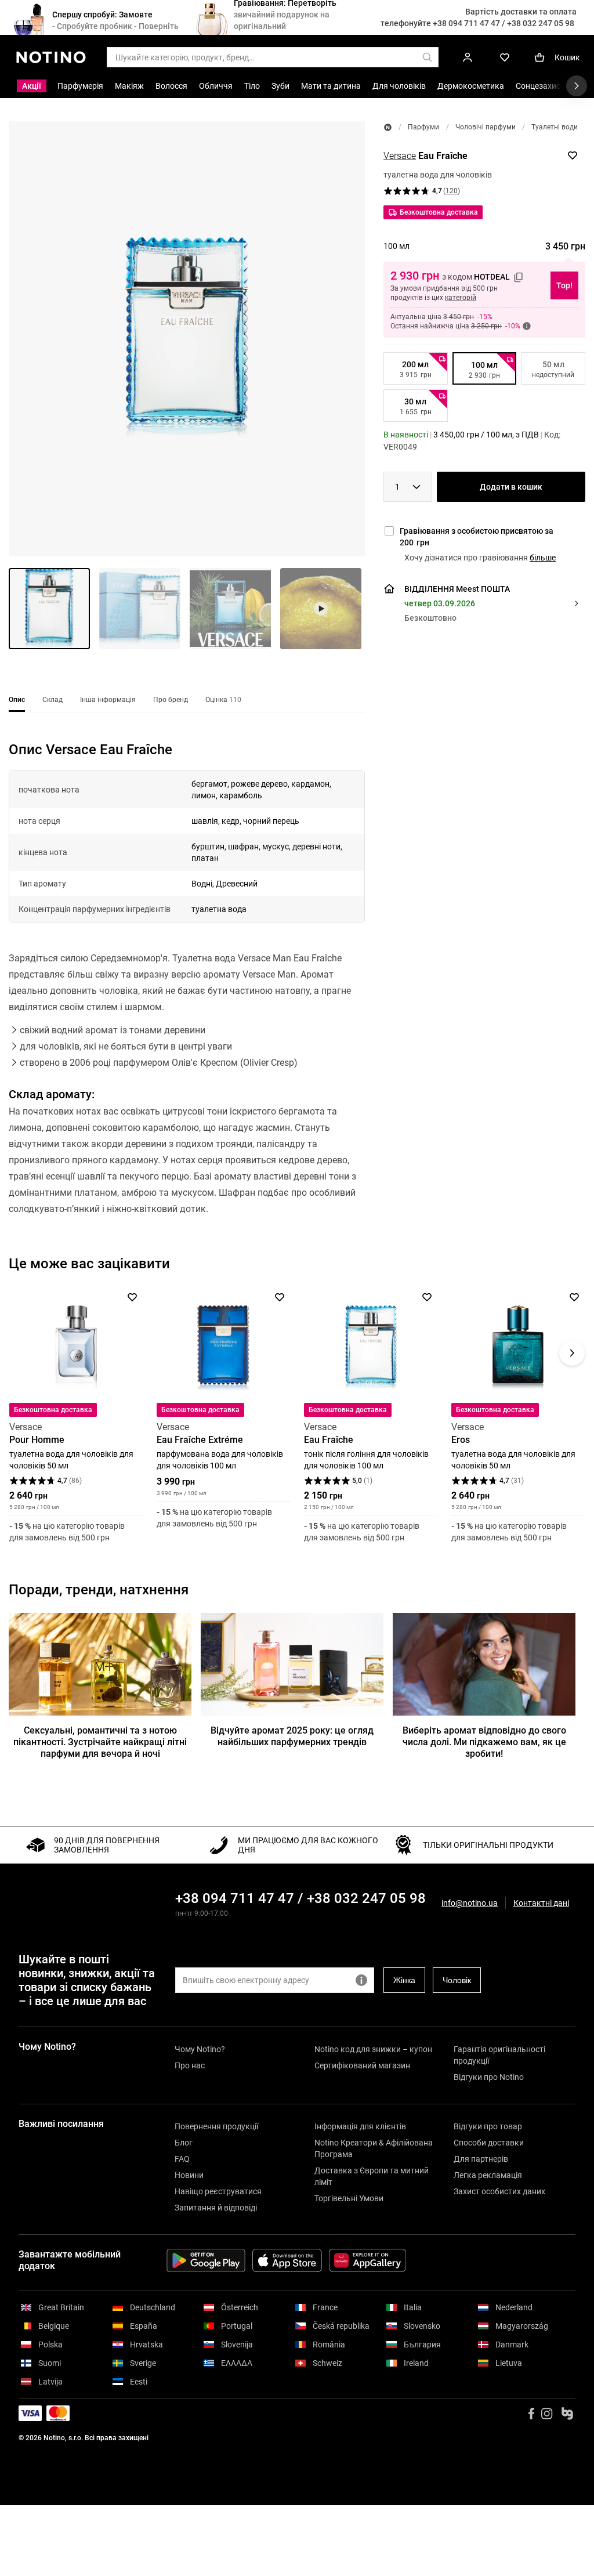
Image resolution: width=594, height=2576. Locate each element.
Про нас (190, 2065)
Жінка (404, 1980)
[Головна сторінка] (388, 127)
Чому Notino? (200, 2049)
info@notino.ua (470, 1903)
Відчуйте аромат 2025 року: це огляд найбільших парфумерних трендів (292, 1736)
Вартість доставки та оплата (521, 12)
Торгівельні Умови (349, 2198)
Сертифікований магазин (362, 2065)
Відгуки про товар (488, 2126)
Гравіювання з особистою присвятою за (477, 537)
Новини (189, 2175)
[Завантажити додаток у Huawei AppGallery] (367, 2260)
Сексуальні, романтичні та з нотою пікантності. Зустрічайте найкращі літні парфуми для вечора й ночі (100, 1742)
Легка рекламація (488, 2175)
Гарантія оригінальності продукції (499, 2055)
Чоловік (457, 1980)
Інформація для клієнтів (360, 2126)
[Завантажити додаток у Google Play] (206, 2260)
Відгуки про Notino (489, 2077)
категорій (461, 298)
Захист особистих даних (499, 2191)
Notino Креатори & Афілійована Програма (374, 2148)
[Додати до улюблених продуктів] (573, 155)
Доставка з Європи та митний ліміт (372, 2176)
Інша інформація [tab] (108, 700)
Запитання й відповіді (216, 2208)
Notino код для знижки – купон (373, 2049)
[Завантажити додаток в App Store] (287, 2260)
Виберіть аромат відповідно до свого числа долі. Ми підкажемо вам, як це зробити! (484, 1742)
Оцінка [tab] (223, 700)
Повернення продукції (216, 2126)
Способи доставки (489, 2143)
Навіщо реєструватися (218, 2191)
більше (543, 558)
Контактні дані (541, 1903)
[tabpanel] (187, 994)
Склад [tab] (52, 700)
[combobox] (408, 487)
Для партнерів (481, 2159)
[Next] (572, 1353)
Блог (184, 2143)
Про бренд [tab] (171, 700)
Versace (400, 156)
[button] (187, 339)
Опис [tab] (17, 700)
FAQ (182, 2159)
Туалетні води (555, 127)
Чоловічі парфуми (486, 127)
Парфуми (423, 127)
